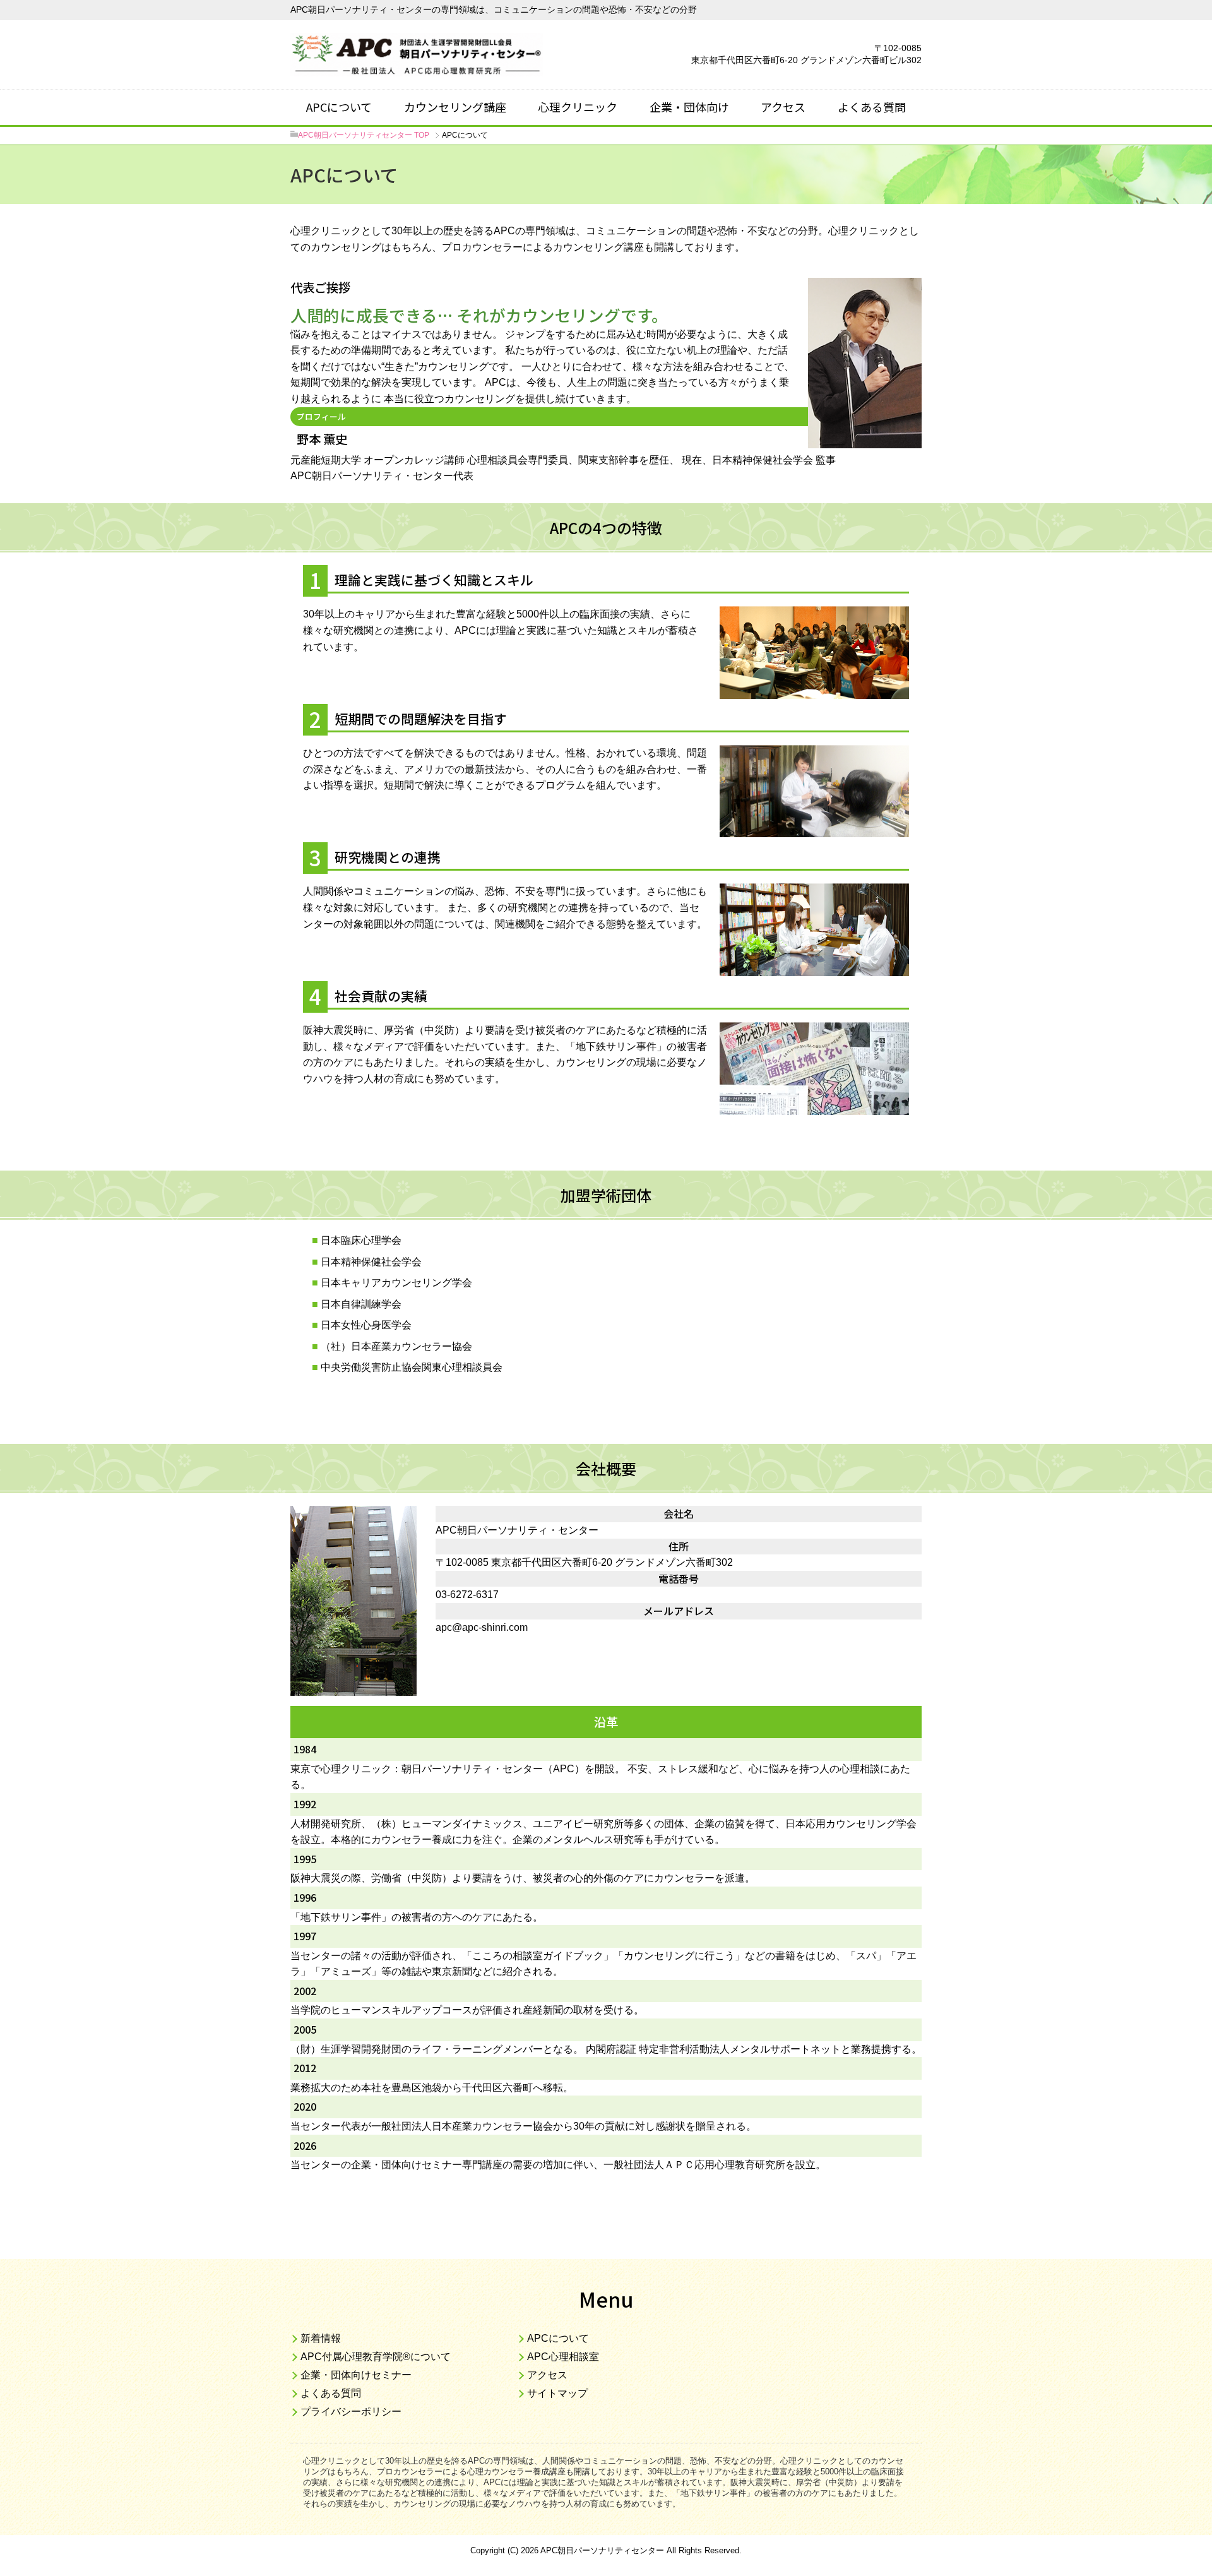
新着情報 (321, 2338)
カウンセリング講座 (455, 107)
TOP (364, 135)
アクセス (783, 107)
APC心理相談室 (563, 2357)
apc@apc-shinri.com (482, 1627)
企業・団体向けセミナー (356, 2375)
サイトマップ (557, 2393)
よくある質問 (872, 107)
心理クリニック (578, 107)
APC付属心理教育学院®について (376, 2357)
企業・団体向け (689, 107)
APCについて (339, 107)
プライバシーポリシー (351, 2412)
